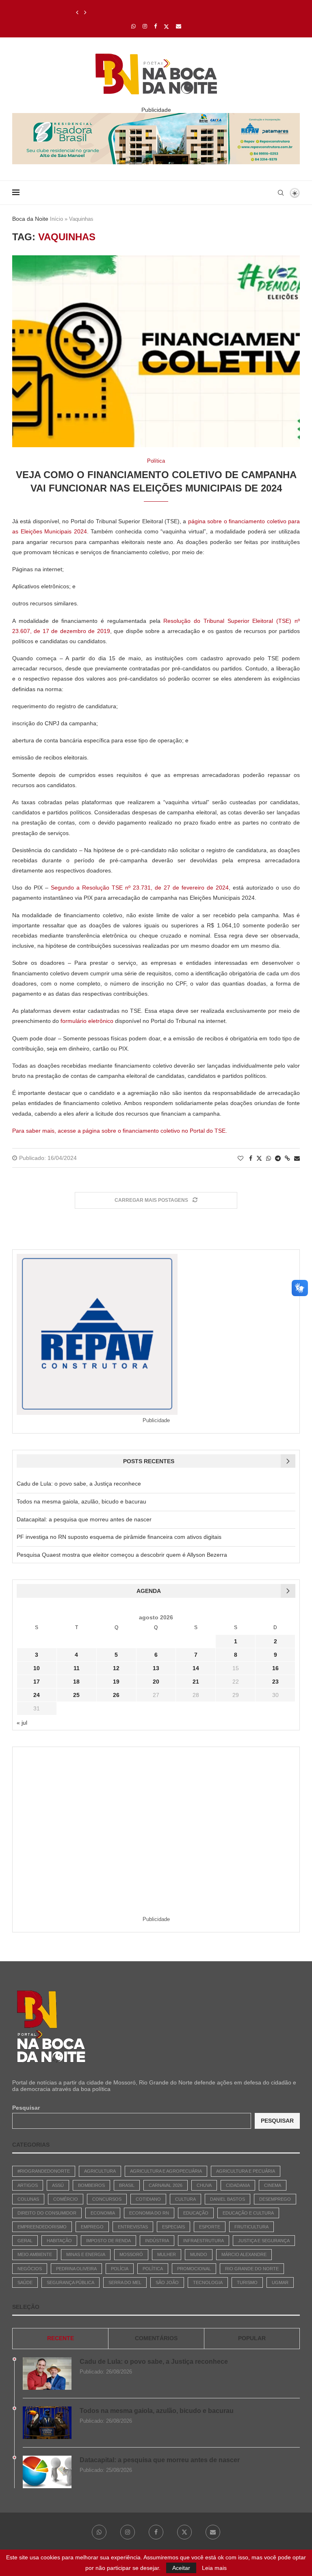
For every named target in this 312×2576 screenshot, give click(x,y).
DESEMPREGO (275, 2199)
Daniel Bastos (227, 2199)
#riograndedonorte (44, 2171)
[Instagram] (145, 26)
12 (116, 1668)
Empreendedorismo (42, 2227)
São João (167, 2282)
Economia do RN (149, 2213)
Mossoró (131, 2254)
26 (116, 1695)
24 (37, 1695)
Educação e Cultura (248, 2213)
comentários (156, 2338)
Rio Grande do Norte (252, 2269)
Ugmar (280, 2282)
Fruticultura (251, 2227)
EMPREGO (92, 2227)
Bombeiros (91, 2185)
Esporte (210, 2227)
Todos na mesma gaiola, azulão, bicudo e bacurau (81, 1501)
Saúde (25, 2282)
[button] (77, 13)
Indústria (157, 2241)
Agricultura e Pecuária (246, 2171)
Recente (61, 2338)
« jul (22, 1723)
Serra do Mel (125, 2282)
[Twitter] (166, 26)
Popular (252, 2338)
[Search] (281, 193)
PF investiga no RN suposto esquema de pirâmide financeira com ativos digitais (119, 1537)
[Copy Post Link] (287, 1158)
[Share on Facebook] (251, 1158)
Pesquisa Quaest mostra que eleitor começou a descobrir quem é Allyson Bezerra (122, 1555)
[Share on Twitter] (259, 1158)
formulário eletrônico (87, 1021)
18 (76, 1682)
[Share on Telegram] (278, 1158)
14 (196, 1668)
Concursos (107, 2199)
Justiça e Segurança (264, 2241)
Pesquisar (26, 2108)
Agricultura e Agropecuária (166, 2171)
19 (116, 1682)
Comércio (66, 2199)
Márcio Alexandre (244, 2254)
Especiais (173, 2227)
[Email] (179, 26)
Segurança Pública (70, 2282)
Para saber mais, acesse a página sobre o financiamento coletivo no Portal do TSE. (120, 1131)
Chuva (204, 2185)
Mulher (167, 2254)
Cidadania (238, 2185)
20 (156, 1682)
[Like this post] (240, 1158)
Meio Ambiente (35, 2254)
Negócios (30, 2269)
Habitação (59, 2241)
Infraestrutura (204, 2241)
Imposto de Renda (108, 2241)
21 (196, 1682)
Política (153, 2269)
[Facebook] (155, 26)
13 (156, 1668)
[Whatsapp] (133, 26)
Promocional (194, 2269)
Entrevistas (133, 2227)
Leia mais (214, 2568)
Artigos (28, 2185)
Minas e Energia (86, 2254)
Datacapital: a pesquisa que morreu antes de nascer (146, 13)
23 (275, 1682)
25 (76, 1695)
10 (37, 1668)
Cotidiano (148, 2199)
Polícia (120, 2269)
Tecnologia (208, 2282)
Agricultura (100, 2171)
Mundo (199, 2254)
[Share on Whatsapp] (269, 1158)
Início (56, 219)
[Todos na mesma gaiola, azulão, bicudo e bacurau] (47, 2423)
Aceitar (181, 2568)
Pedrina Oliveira (76, 2269)
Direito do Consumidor (47, 2213)
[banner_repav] (156, 116)
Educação (196, 2213)
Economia (103, 2213)
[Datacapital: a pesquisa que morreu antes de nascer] (47, 2472)
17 (37, 1682)
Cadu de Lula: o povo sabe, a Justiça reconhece (79, 1484)
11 (77, 1668)
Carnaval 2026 (166, 2185)
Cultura (185, 2199)
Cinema (273, 2185)
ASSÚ (58, 2185)
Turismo (247, 2282)
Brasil (127, 2185)
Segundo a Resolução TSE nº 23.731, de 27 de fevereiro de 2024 (140, 888)
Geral (25, 2241)
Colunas (28, 2199)
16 (275, 1668)
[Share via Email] (297, 1158)
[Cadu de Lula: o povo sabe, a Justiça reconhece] (47, 2374)
